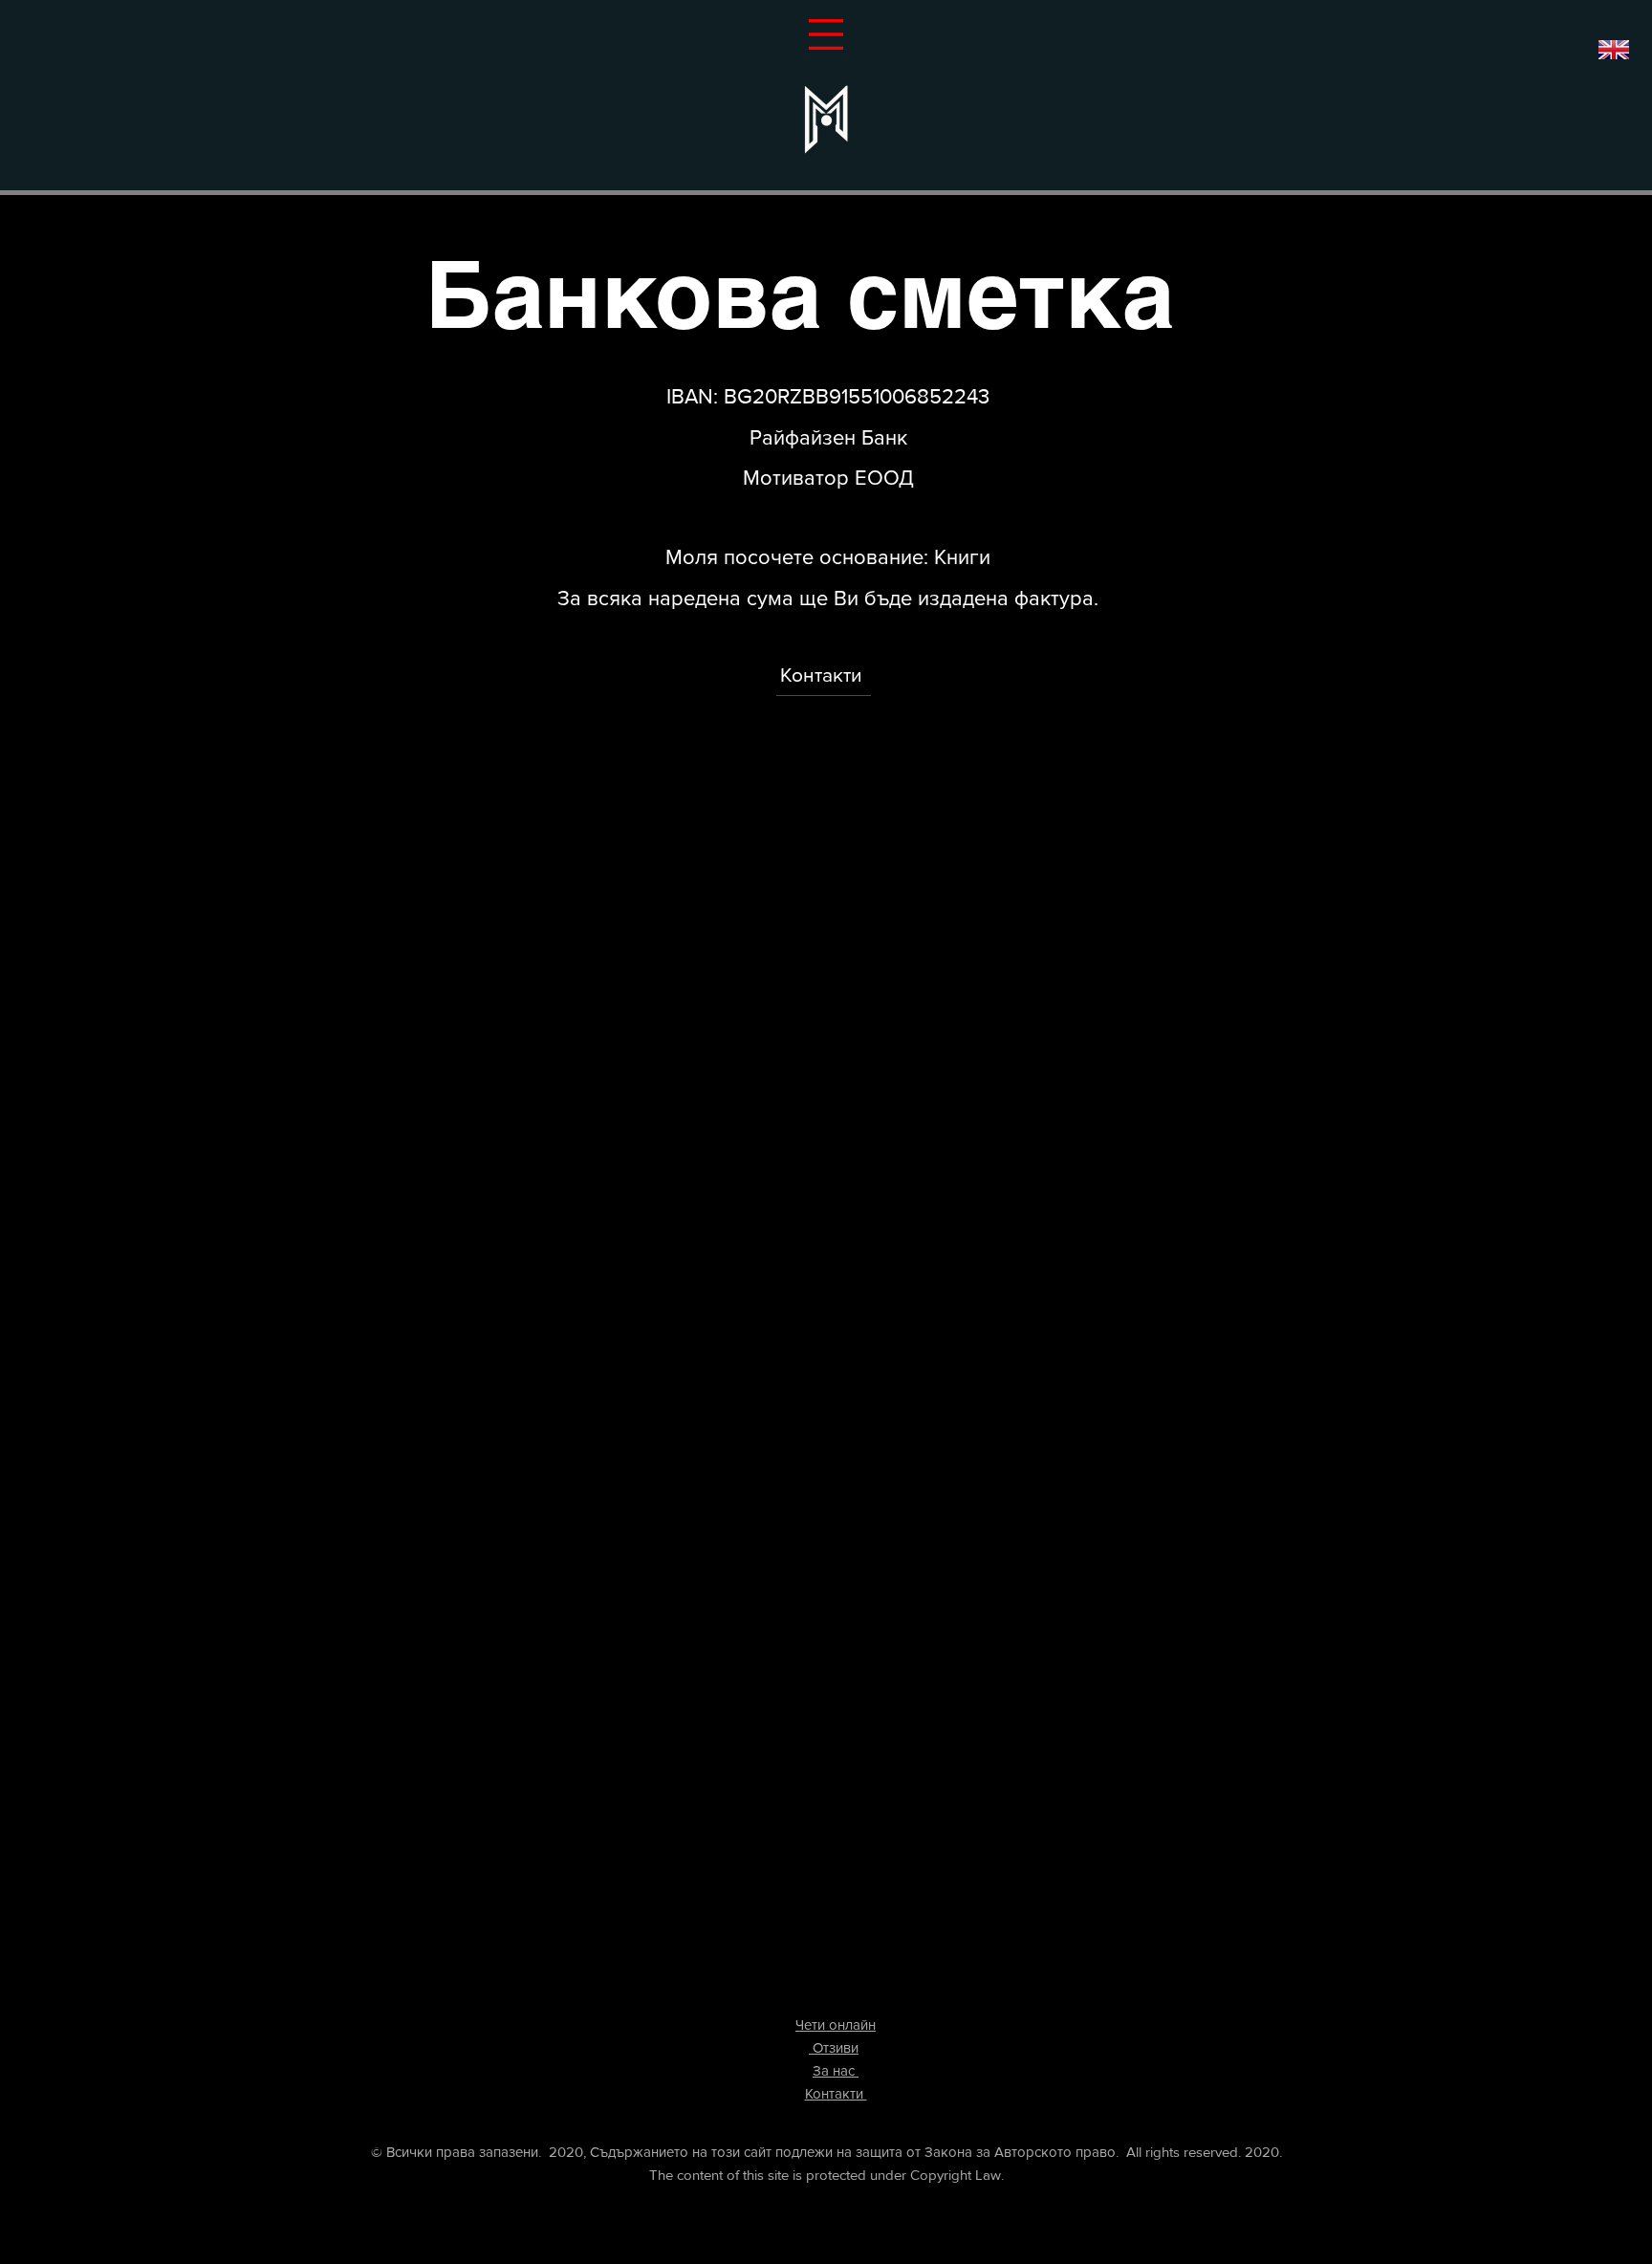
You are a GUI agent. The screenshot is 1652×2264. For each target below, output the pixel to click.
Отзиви (834, 2047)
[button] (826, 34)
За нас (836, 2070)
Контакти (821, 675)
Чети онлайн (836, 2025)
